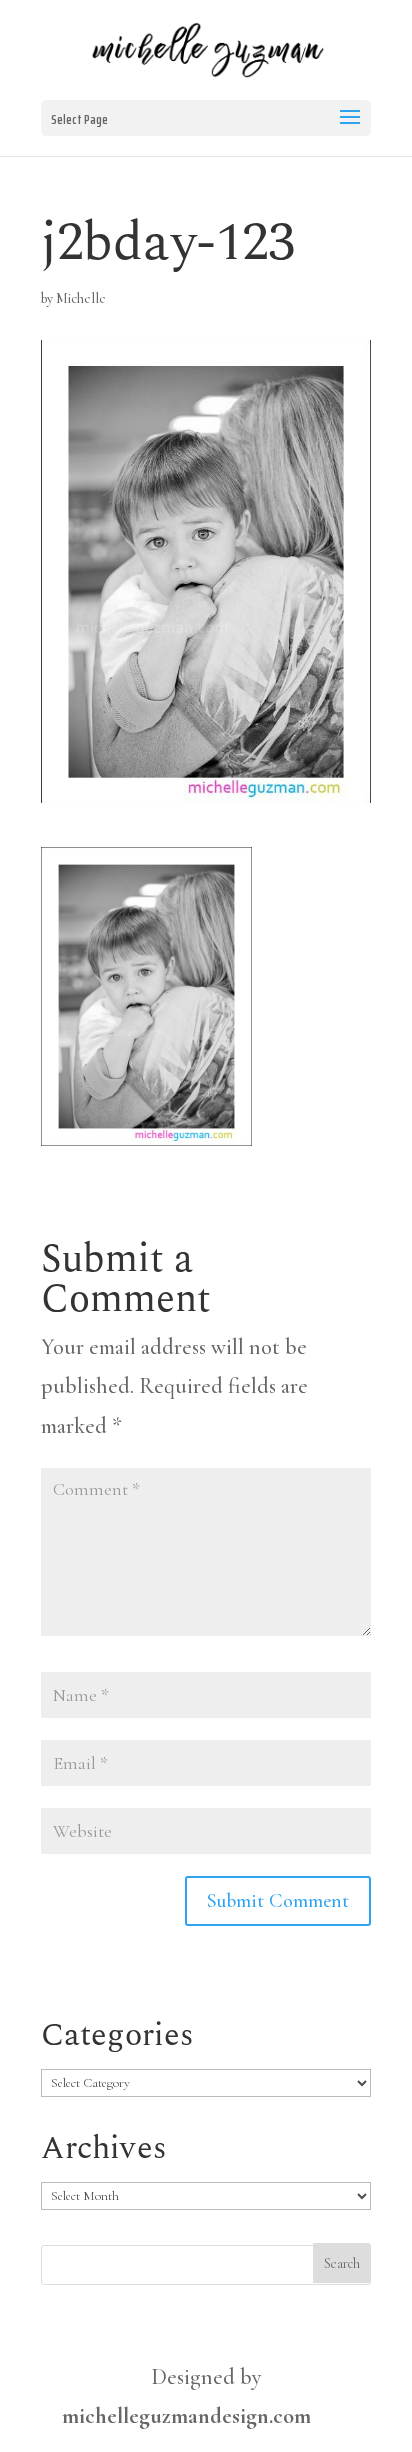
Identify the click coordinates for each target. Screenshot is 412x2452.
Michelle (81, 298)
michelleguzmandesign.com (186, 2416)
